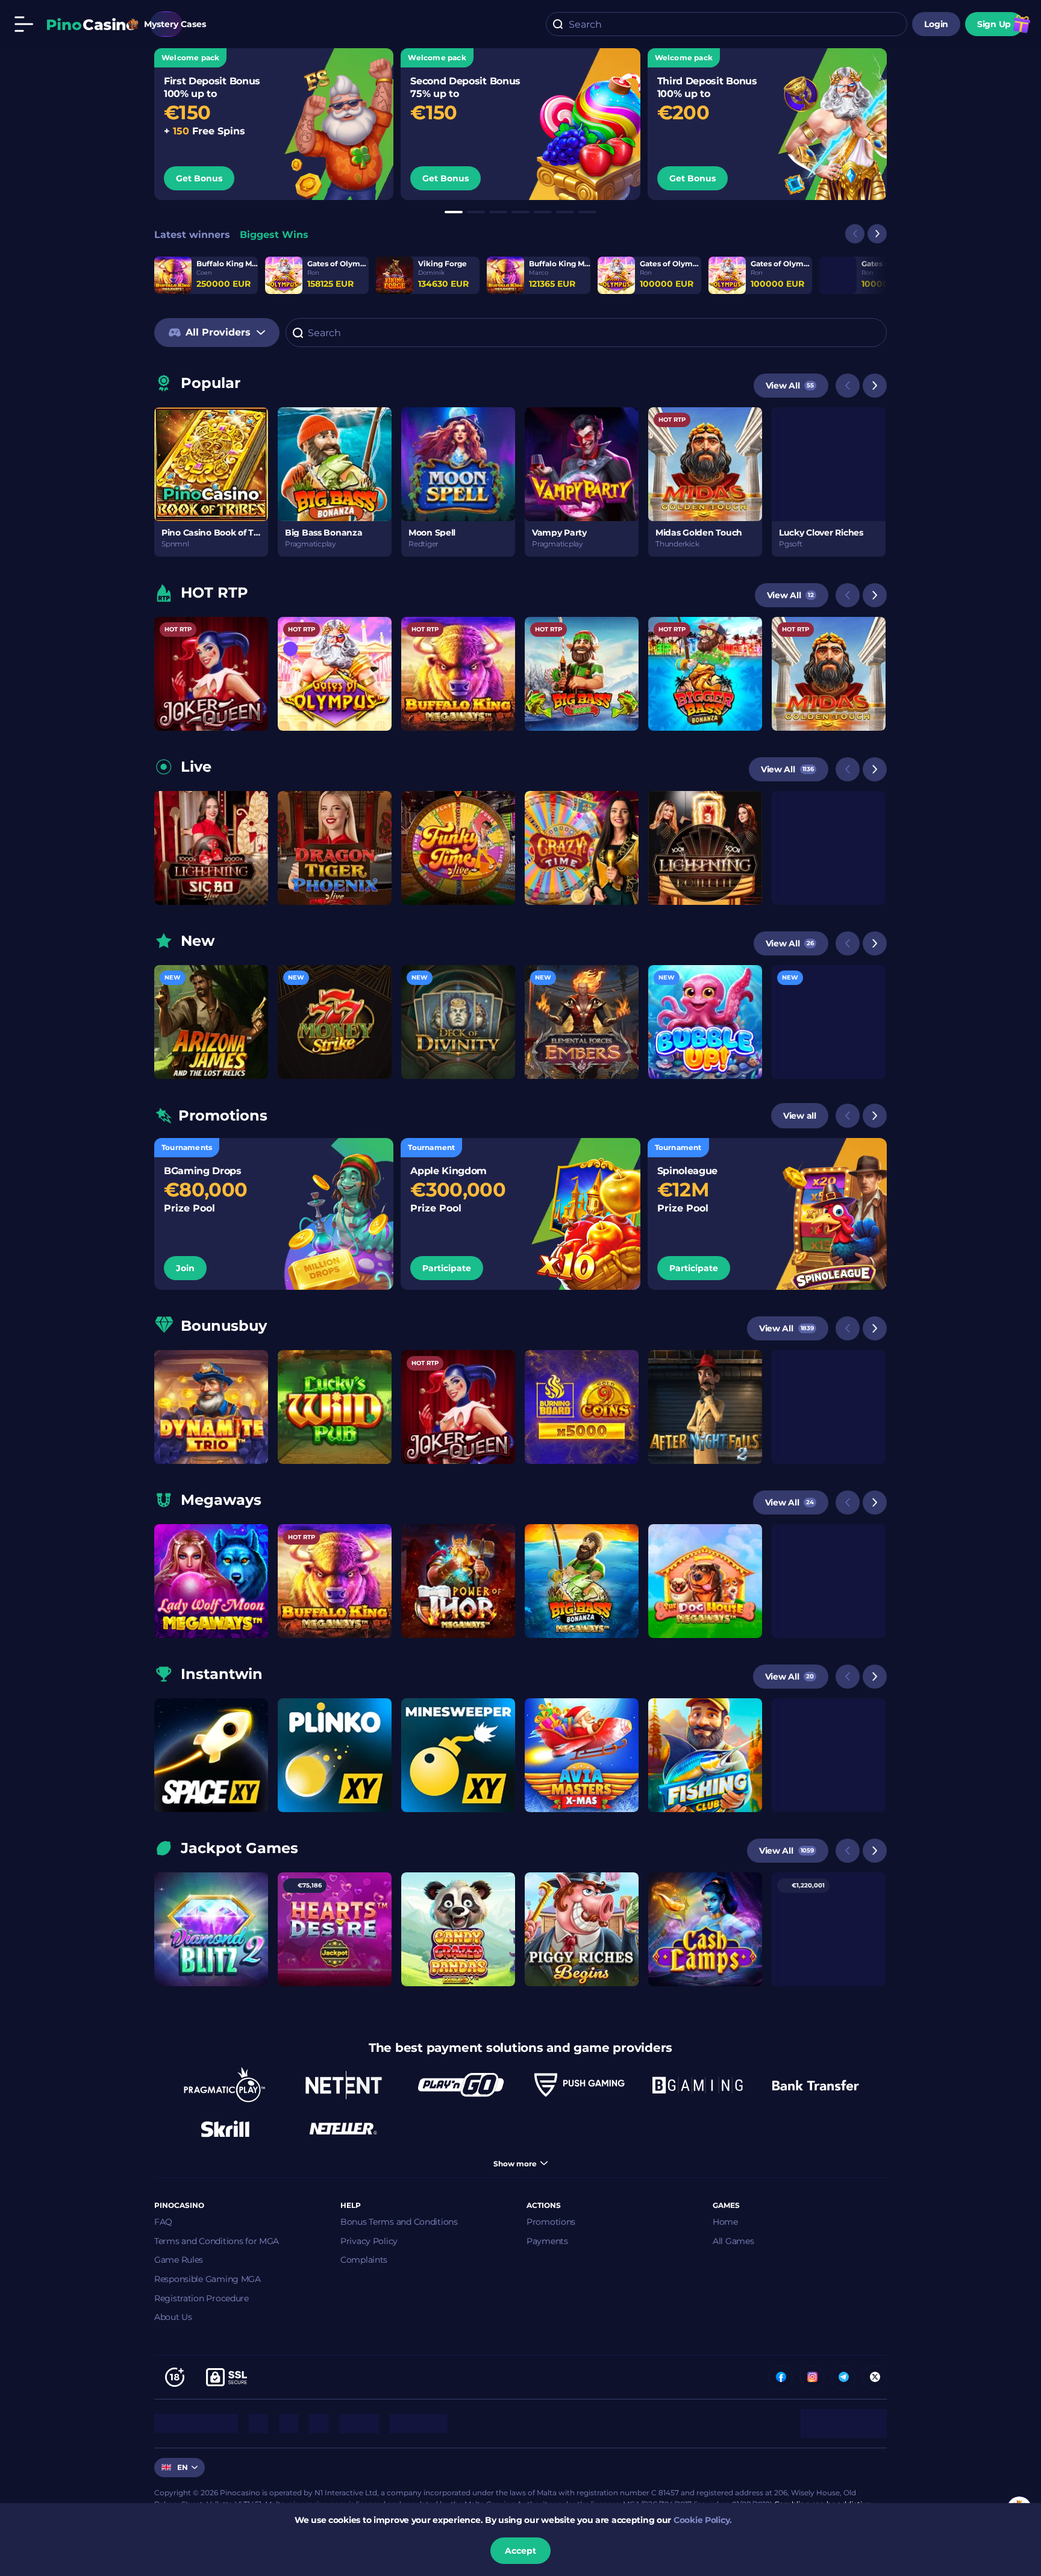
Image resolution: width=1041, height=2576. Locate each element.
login (936, 24)
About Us (173, 2317)
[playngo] (461, 2085)
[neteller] (343, 2128)
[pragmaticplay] (225, 2085)
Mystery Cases (166, 24)
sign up (994, 24)
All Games (733, 2241)
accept (520, 2551)
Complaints (364, 2260)
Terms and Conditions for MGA (217, 2241)
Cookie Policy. (703, 2520)
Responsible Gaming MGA (208, 2279)
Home (725, 2222)
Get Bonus (199, 178)
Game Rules (179, 2260)
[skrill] (225, 2128)
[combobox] (727, 24)
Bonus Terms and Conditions (399, 2222)
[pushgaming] (580, 2085)
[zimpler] (816, 2085)
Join (185, 1268)
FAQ (163, 2222)
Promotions (551, 2222)
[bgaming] (698, 2085)
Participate (447, 1268)
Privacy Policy (369, 2241)
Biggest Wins (274, 235)
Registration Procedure (202, 2298)
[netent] (343, 2085)
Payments (547, 2241)
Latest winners (192, 235)
